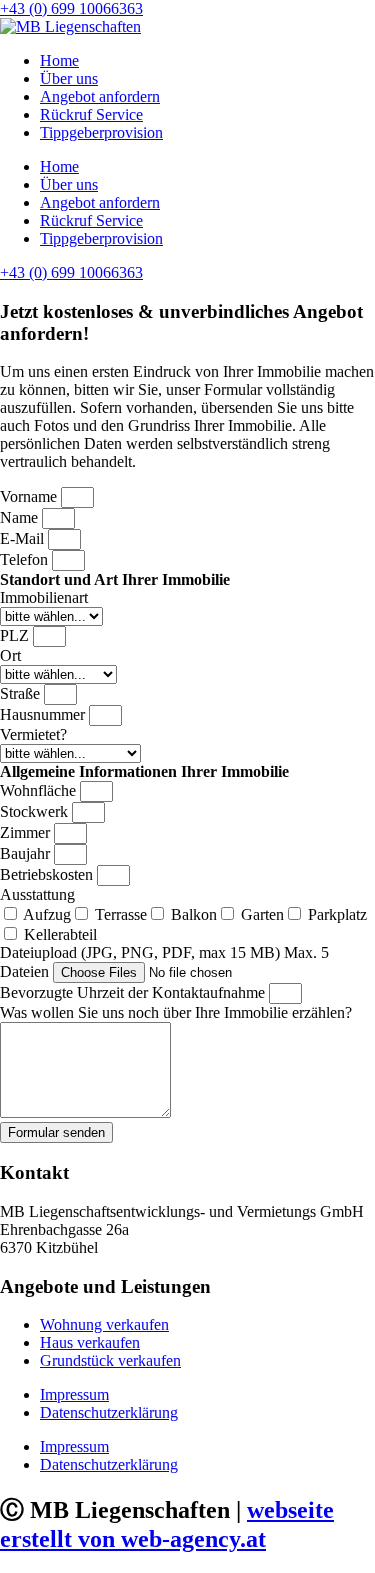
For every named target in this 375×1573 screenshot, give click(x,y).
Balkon (194, 914)
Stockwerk (36, 811)
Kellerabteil (60, 934)
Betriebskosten (48, 874)
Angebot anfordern (100, 96)
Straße (22, 693)
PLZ (16, 635)
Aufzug (47, 914)
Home (59, 60)
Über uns (69, 78)
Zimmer (27, 832)
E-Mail (24, 538)
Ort (10, 655)
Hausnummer (44, 714)
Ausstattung (37, 894)
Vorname (30, 496)
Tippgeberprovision (101, 132)
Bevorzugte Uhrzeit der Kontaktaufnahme (134, 992)
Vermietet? (33, 734)
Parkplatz (337, 914)
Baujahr (27, 853)
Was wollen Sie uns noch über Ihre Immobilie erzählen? (176, 1012)
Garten (262, 914)
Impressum (74, 1394)
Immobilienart (44, 597)
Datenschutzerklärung (109, 1412)
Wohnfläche (40, 790)
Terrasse (121, 914)
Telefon (26, 559)
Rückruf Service (91, 114)
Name (21, 517)
